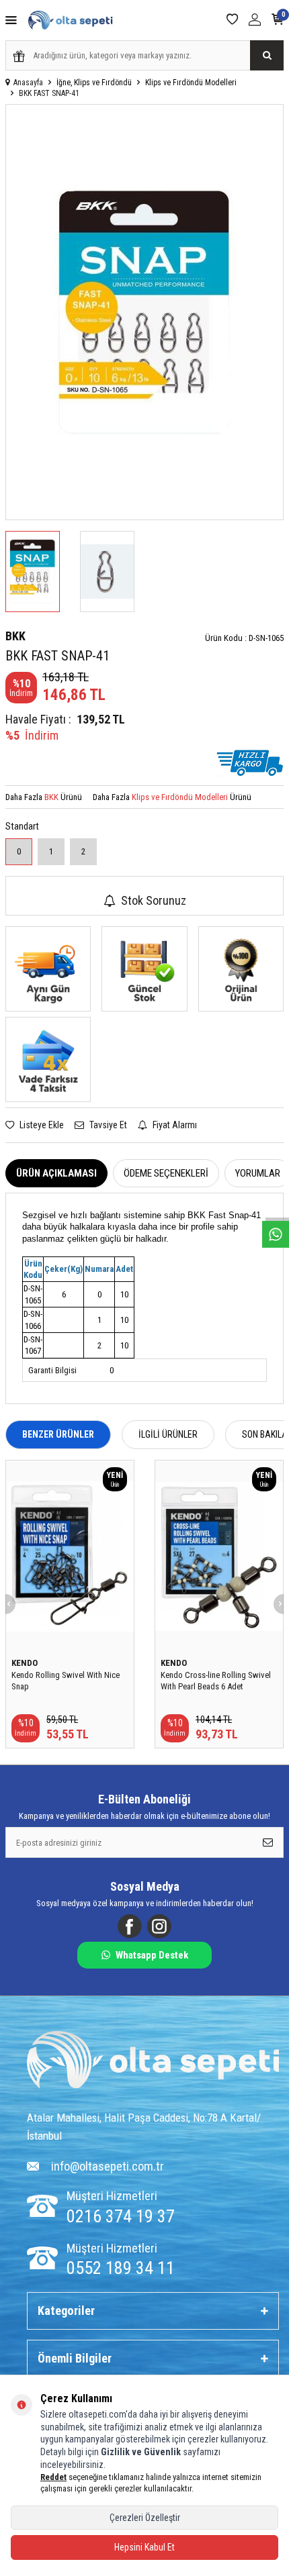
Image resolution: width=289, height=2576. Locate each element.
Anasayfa (28, 83)
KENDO (25, 1663)
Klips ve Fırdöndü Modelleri (191, 83)
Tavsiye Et (107, 1125)
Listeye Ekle (41, 1125)
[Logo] (153, 2062)
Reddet (53, 2477)
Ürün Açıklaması (56, 1173)
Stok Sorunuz (154, 900)
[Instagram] (159, 1926)
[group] (144, 312)
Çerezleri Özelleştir (145, 2518)
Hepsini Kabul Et (144, 2547)
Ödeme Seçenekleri (166, 1173)
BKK (15, 636)
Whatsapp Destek (152, 1955)
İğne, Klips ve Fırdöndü (94, 83)
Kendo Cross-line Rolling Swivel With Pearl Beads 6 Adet (216, 1681)
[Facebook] (130, 1926)
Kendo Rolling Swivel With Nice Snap (66, 1681)
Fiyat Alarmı (174, 1125)
